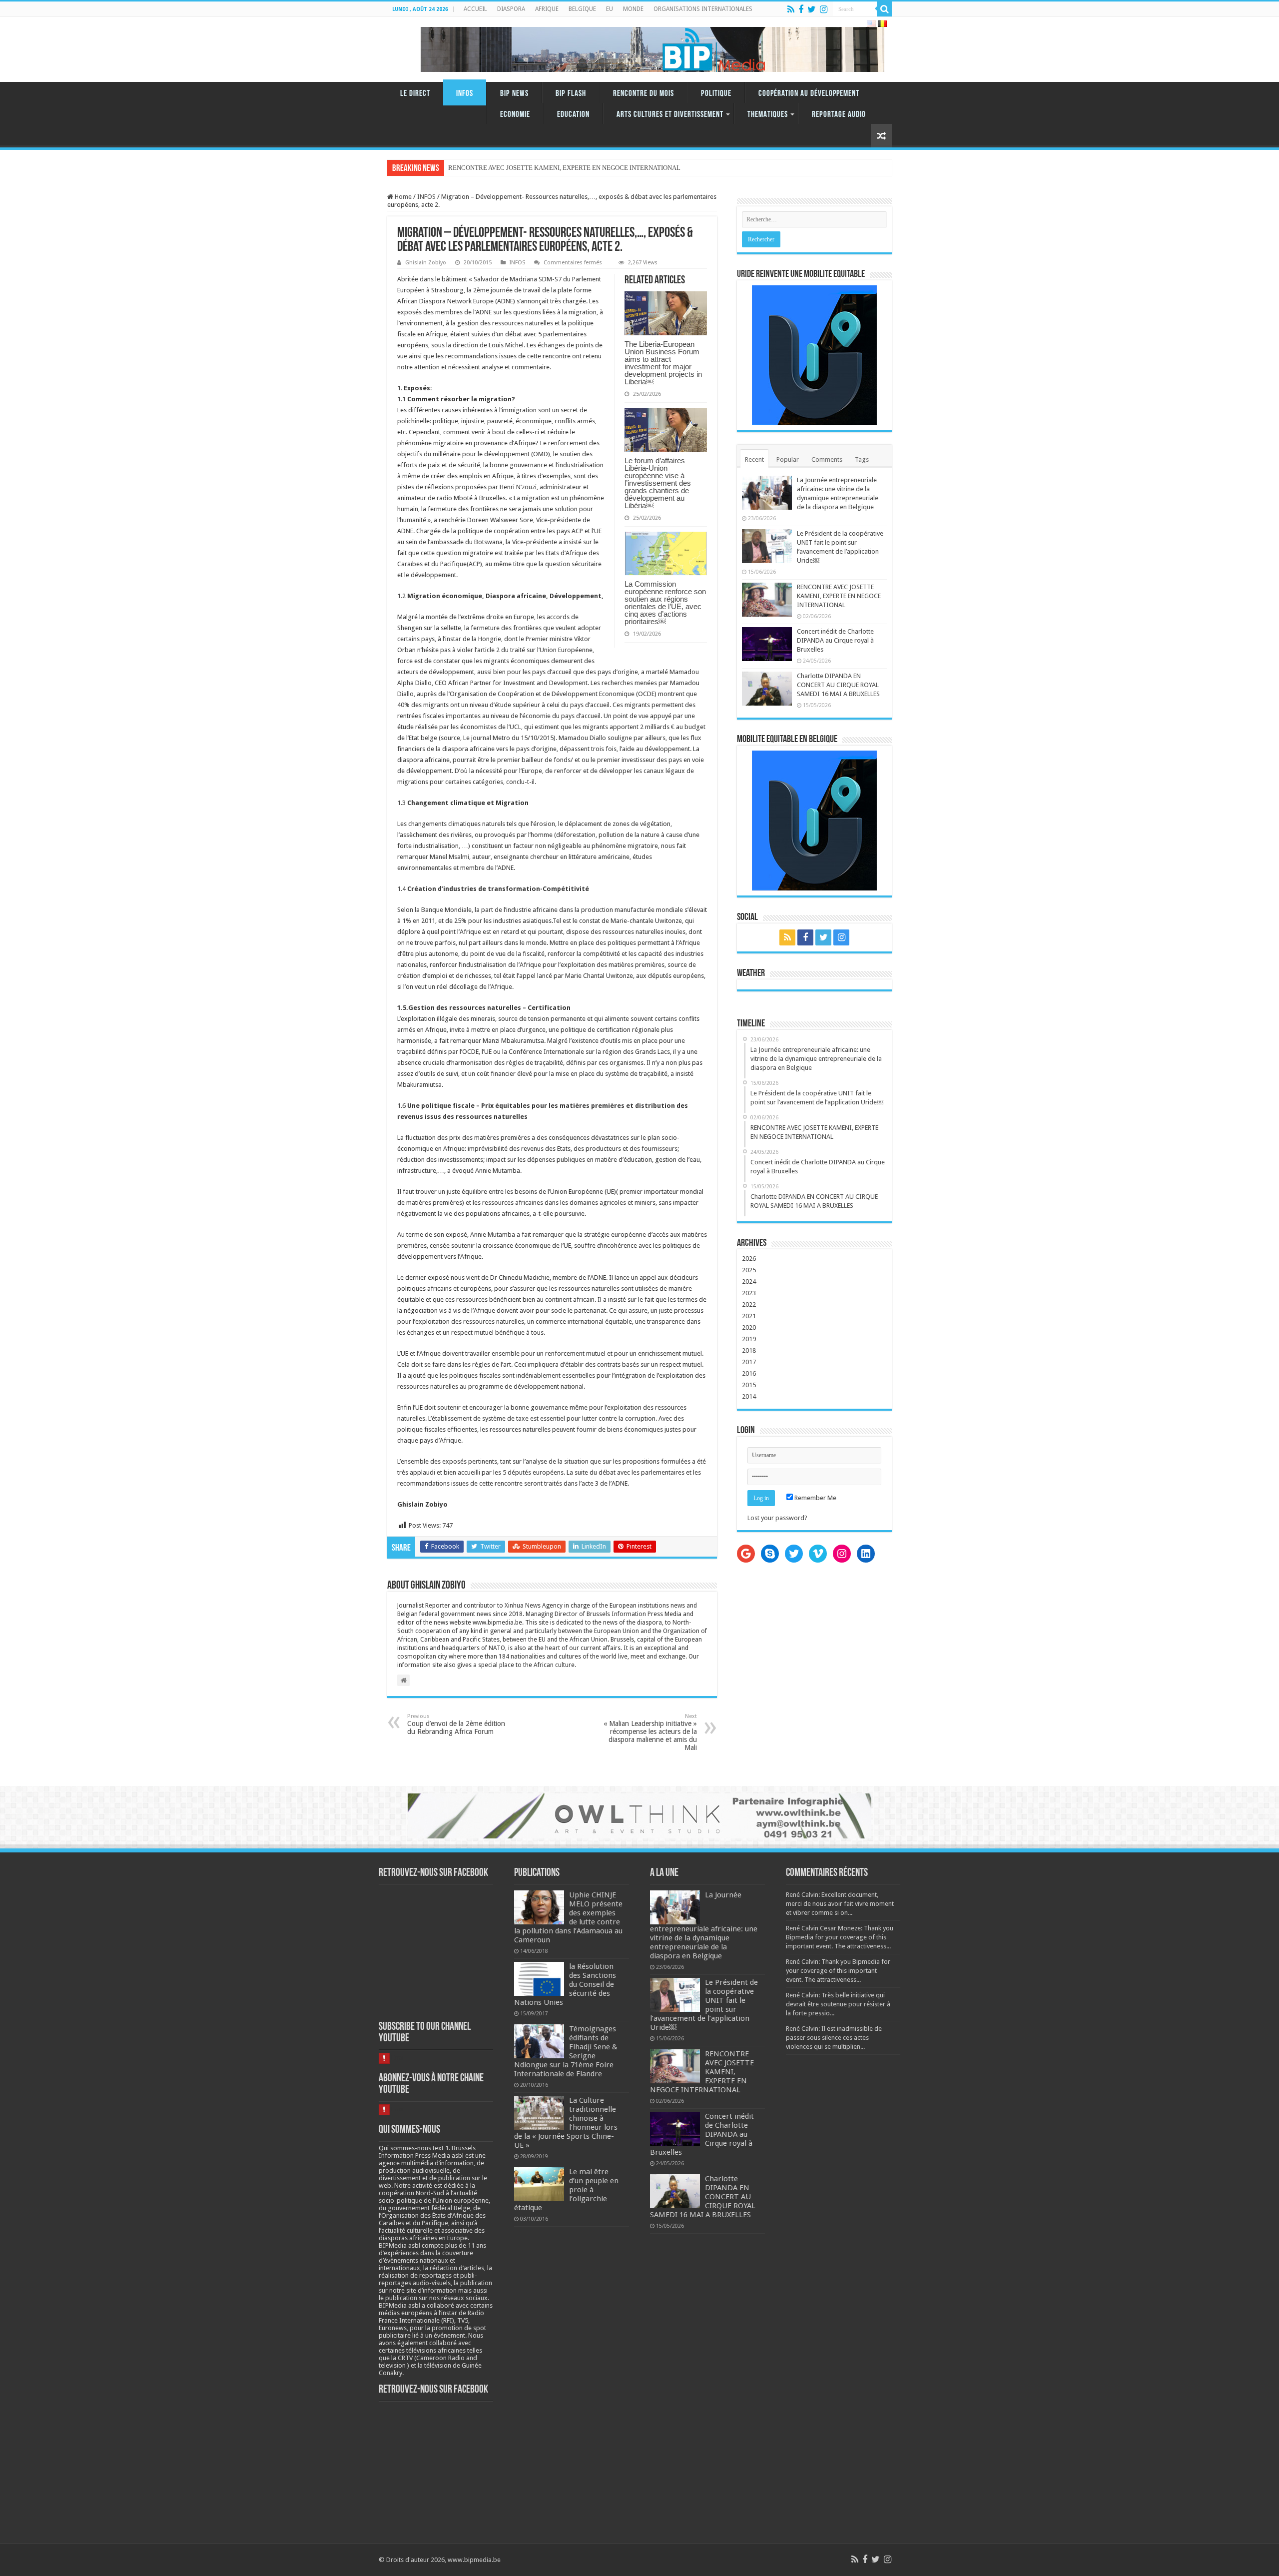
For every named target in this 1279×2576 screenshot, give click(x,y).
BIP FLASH (571, 94)
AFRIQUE (547, 9)
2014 (749, 1396)
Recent (754, 459)
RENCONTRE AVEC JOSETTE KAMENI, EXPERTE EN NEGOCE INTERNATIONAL (839, 596)
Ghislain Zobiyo (426, 263)
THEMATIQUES (768, 115)
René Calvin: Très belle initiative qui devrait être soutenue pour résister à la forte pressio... (838, 2004)
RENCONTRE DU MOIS (643, 94)
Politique (716, 94)
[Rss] (791, 9)
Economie (515, 115)
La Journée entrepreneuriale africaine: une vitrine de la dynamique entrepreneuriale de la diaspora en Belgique (704, 1925)
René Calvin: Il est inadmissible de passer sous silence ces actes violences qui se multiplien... (834, 2038)
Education (573, 115)
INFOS (465, 94)
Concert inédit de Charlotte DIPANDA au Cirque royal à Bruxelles (835, 640)
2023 (749, 1293)
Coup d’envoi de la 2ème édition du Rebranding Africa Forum (456, 1724)
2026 (749, 1259)
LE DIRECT (415, 94)
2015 (749, 1385)
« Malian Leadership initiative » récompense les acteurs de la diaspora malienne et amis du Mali (650, 1732)
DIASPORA (511, 9)
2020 (749, 1327)
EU (610, 9)
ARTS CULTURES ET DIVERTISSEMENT (670, 115)
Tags (862, 459)
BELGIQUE (582, 9)
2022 (749, 1304)
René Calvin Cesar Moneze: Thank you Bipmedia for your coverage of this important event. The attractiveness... (840, 1937)
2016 (749, 1373)
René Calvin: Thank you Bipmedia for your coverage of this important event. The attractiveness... (838, 1971)
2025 (749, 1270)
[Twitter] (812, 9)
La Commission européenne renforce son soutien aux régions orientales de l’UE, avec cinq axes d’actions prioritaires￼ (665, 603)
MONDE (633, 9)
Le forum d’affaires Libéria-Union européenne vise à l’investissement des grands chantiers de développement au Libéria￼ (658, 483)
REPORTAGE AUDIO (839, 115)
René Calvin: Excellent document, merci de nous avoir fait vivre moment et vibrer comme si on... (840, 1904)
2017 (749, 1362)
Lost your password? (777, 1518)
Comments (827, 459)
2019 (749, 1339)
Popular (788, 459)
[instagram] (824, 9)
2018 (749, 1350)
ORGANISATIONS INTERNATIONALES (703, 9)
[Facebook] (801, 9)
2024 (749, 1282)
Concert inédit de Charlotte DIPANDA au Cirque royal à (523, 168)
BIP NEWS (514, 94)
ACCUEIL (475, 9)
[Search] (884, 9)
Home (402, 197)
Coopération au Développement (809, 94)
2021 (749, 1316)
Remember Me (815, 1498)
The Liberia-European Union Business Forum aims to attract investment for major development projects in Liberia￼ (663, 363)
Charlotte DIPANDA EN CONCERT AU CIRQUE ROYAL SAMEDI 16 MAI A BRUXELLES (838, 685)
